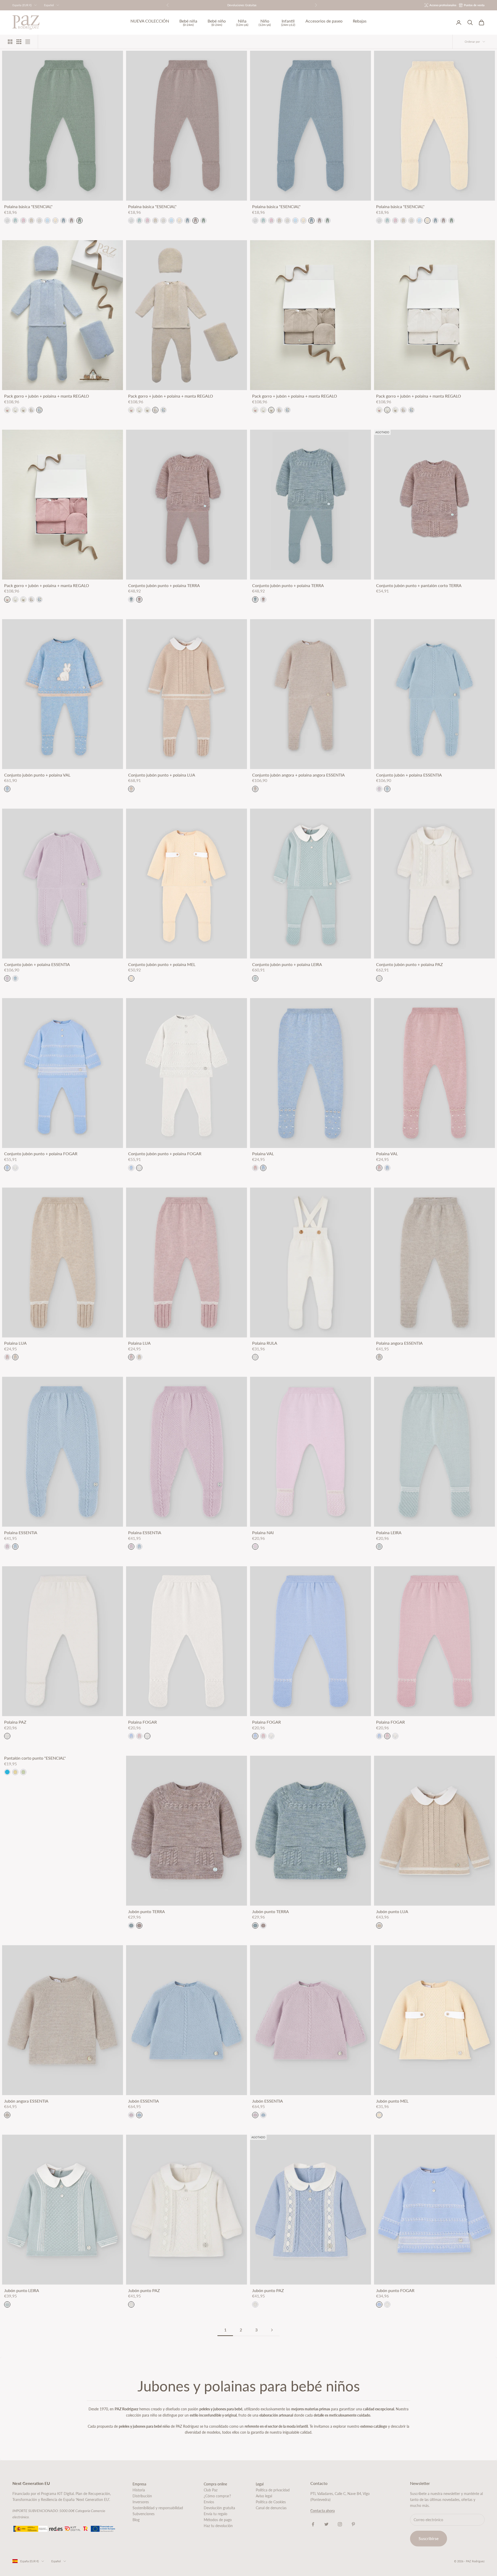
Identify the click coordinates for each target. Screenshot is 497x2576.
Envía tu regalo (215, 2514)
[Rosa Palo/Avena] (255, 1168)
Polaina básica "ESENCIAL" (28, 207)
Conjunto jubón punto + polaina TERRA (164, 586)
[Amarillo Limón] (15, 1772)
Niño (265, 23)
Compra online (215, 2484)
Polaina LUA (15, 1343)
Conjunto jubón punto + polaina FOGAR (41, 1154)
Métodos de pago (218, 2520)
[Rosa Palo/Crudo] (7, 1357)
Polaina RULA (265, 1343)
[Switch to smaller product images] (19, 42)
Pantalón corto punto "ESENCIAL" (35, 1758)
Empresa (139, 2484)
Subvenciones (144, 2514)
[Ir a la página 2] (272, 2330)
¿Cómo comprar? (217, 2496)
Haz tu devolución (218, 2526)
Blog (136, 2520)
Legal (260, 2484)
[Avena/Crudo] (15, 1357)
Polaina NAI (263, 1533)
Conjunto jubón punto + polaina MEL (162, 964)
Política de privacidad (273, 2490)
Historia (139, 2490)
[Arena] (31, 221)
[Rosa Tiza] (23, 221)
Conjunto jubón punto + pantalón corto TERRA (419, 586)
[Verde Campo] (79, 221)
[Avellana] (71, 221)
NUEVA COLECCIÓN (150, 21)
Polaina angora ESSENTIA (399, 1343)
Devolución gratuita (219, 2508)
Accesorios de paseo (324, 21)
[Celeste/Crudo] (7, 1168)
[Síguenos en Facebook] (313, 2524)
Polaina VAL (263, 1154)
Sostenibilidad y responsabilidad (158, 2508)
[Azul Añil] (7, 1772)
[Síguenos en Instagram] (340, 2524)
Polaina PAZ (15, 1722)
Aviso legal (264, 2496)
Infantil (288, 23)
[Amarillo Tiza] (55, 221)
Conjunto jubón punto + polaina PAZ (410, 964)
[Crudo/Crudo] (15, 1168)
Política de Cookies (271, 2502)
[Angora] (23, 410)
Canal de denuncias (271, 2508)
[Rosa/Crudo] (139, 1736)
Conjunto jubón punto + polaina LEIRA (287, 964)
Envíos (209, 2502)
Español (49, 5)
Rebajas (360, 21)
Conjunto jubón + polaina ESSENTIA (409, 775)
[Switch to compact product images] (28, 42)
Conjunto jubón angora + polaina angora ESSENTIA (298, 775)
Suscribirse (429, 2538)
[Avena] (31, 410)
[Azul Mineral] (63, 221)
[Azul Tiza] (47, 221)
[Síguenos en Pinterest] (353, 2524)
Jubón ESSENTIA (144, 2101)
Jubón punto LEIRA (22, 2290)
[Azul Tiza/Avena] (263, 1168)
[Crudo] (39, 221)
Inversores (141, 2502)
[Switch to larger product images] (10, 42)
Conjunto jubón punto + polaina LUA (162, 775)
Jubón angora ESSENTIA (26, 2101)
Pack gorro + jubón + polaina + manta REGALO (47, 396)
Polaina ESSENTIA (21, 1533)
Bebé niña (188, 23)
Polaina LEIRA (389, 1533)
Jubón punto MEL (392, 2101)
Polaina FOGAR (142, 1722)
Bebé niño (217, 23)
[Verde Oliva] (23, 1772)
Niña (242, 23)
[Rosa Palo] (7, 410)
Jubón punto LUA (392, 1912)
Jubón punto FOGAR (395, 2290)
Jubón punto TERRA (147, 1912)
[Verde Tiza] (15, 221)
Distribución (142, 2496)
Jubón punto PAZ (144, 2290)
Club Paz (211, 2490)
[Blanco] (7, 221)
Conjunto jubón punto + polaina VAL (37, 775)
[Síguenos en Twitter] (326, 2524)
